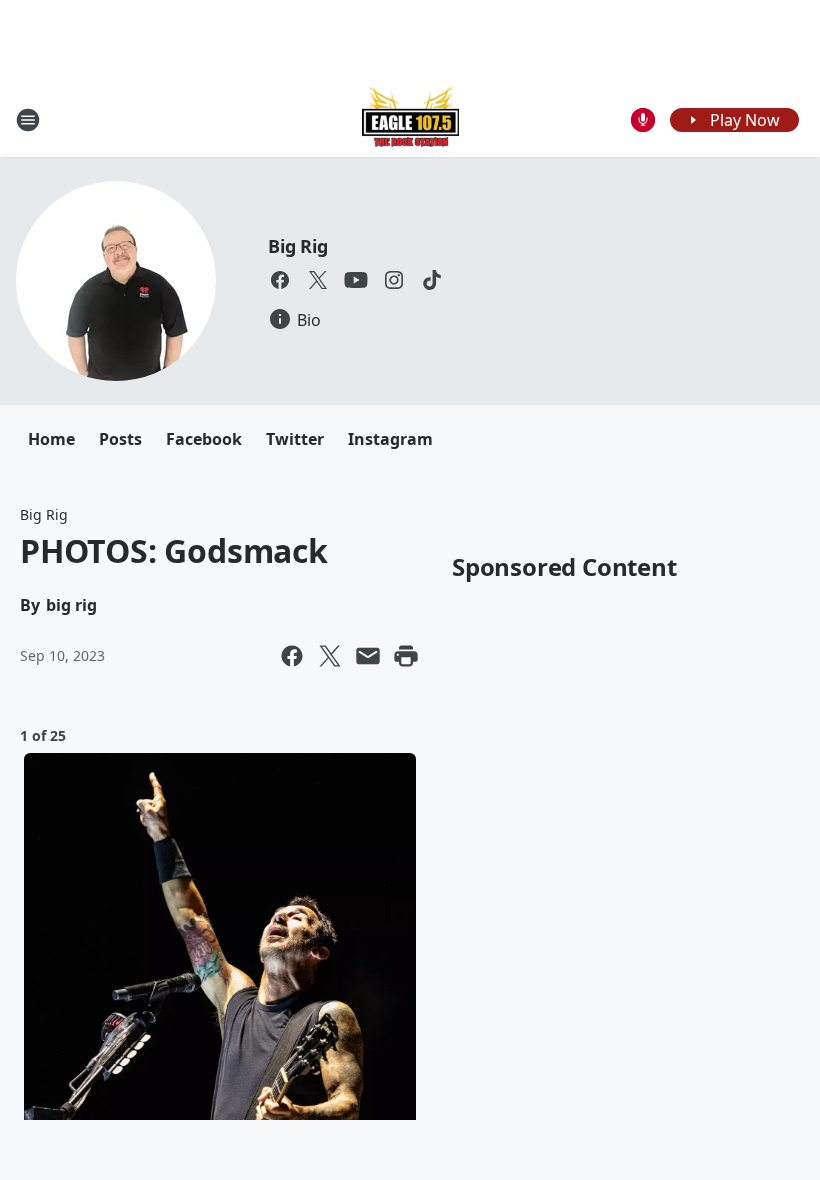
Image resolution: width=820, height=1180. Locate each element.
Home (51, 439)
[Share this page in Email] (368, 656)
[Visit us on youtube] (356, 280)
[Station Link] (410, 119)
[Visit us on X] (318, 280)
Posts (120, 439)
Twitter (295, 439)
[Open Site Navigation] (28, 120)
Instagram (390, 439)
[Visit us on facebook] (280, 280)
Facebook (204, 439)
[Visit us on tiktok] (432, 280)
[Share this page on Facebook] (292, 656)
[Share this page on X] (330, 656)
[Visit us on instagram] (394, 280)
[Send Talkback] (643, 120)
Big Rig (298, 246)
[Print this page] (406, 656)
